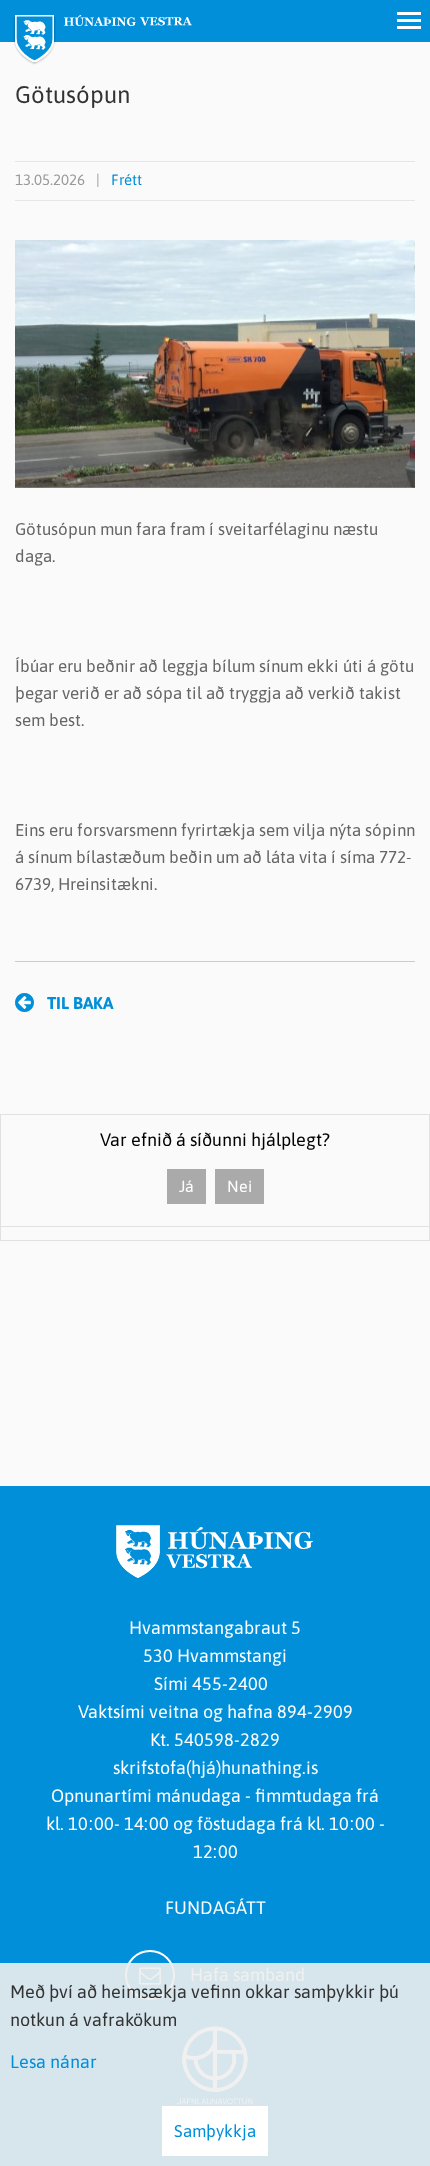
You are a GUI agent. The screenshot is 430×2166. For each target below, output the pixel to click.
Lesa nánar (53, 2061)
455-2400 (234, 1683)
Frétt (126, 179)
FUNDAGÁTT (215, 1907)
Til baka (80, 1003)
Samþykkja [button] (215, 2131)
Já (186, 1186)
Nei (239, 1186)
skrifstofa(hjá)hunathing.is (215, 1767)
